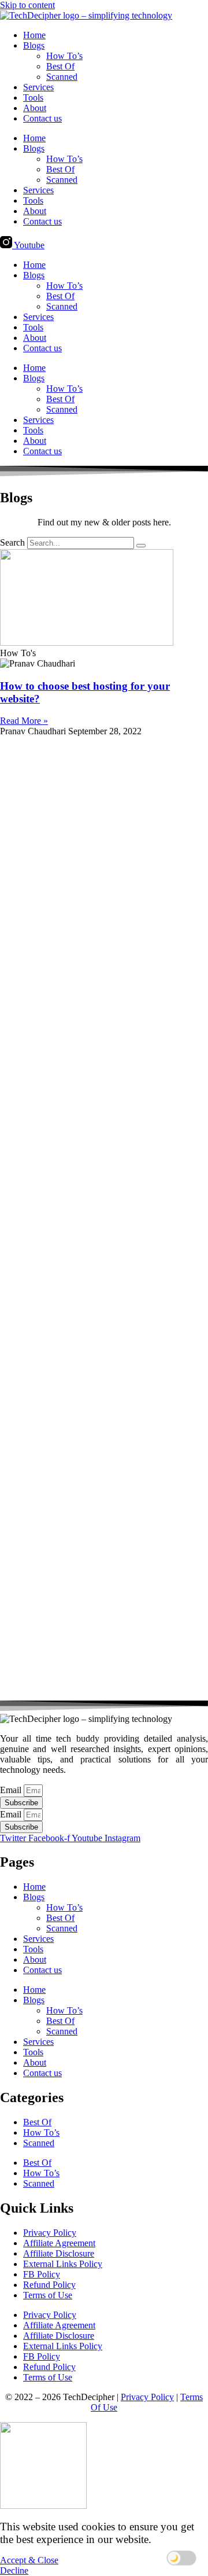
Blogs (34, 45)
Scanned (62, 77)
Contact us (42, 118)
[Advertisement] (104, 1219)
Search (12, 542)
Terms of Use (48, 2295)
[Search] (141, 546)
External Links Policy (63, 2264)
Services (38, 87)
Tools (33, 97)
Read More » (24, 721)
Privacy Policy (50, 2233)
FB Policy (42, 2274)
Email (12, 1790)
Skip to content (27, 5)
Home (34, 35)
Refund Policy (49, 2285)
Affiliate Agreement (59, 2243)
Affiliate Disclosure (59, 2253)
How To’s (64, 56)
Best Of (60, 66)
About (35, 108)
